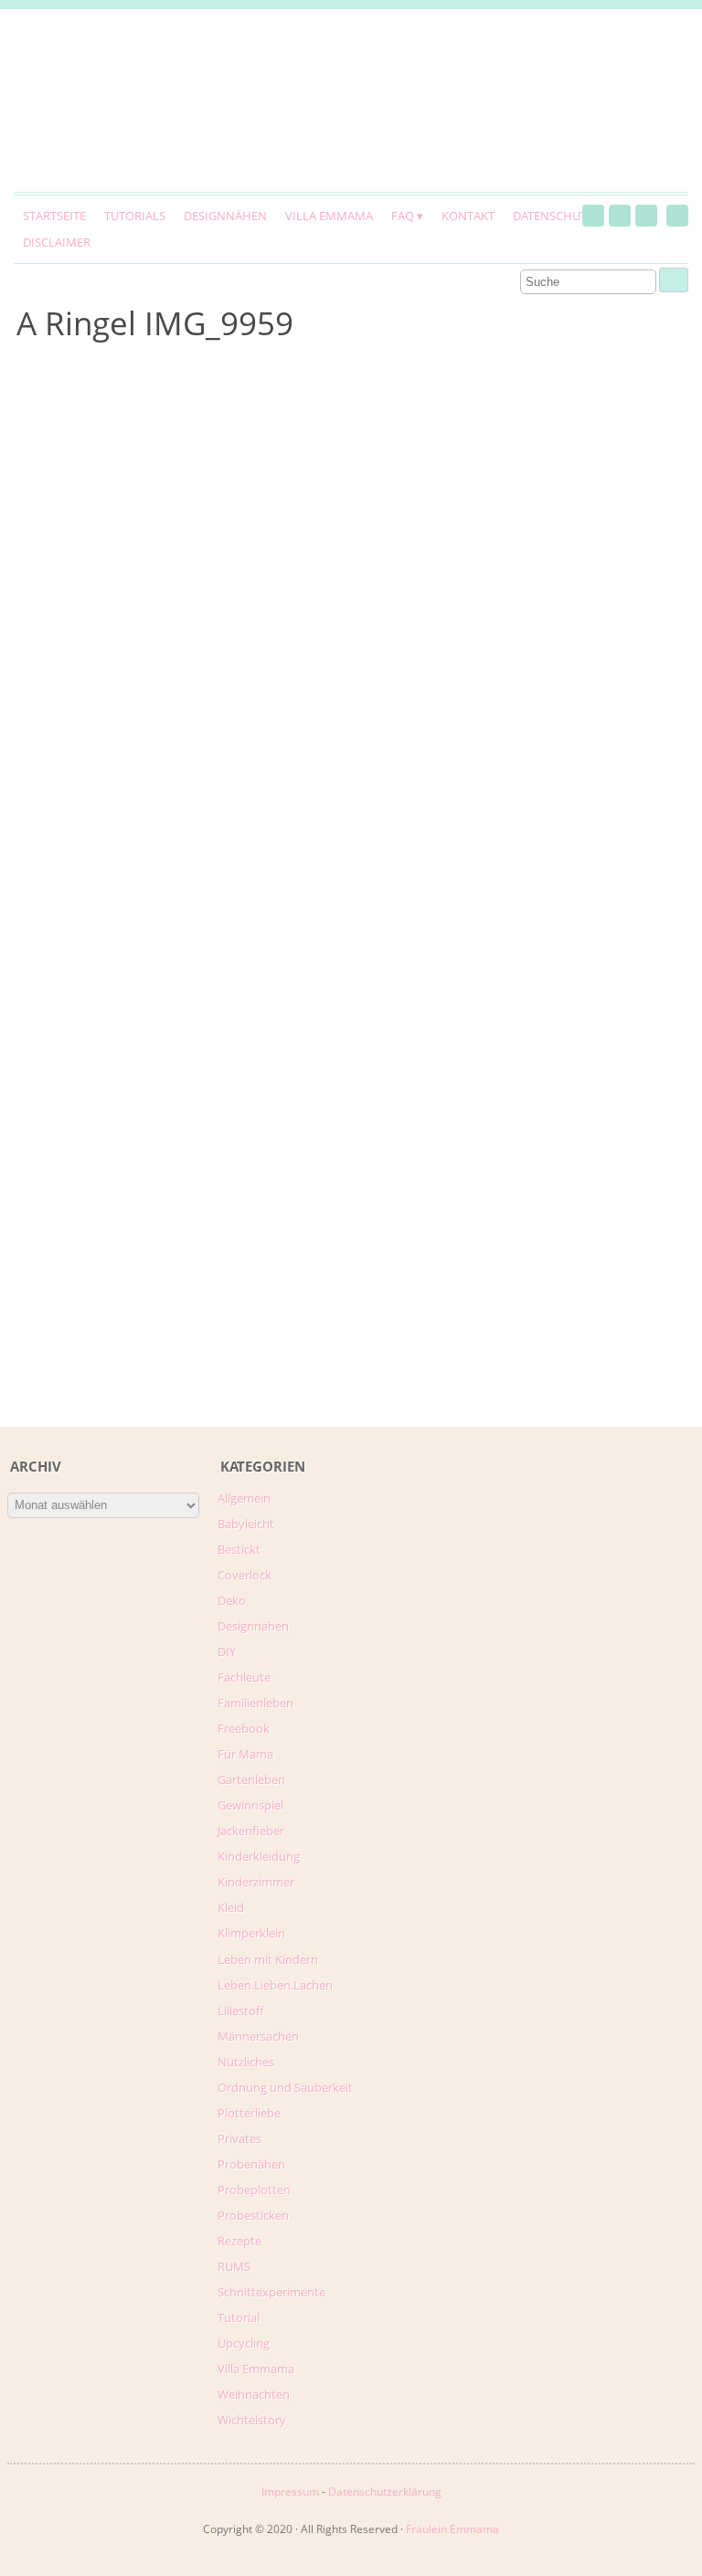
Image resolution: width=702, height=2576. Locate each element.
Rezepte (239, 2241)
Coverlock (245, 1575)
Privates (239, 2138)
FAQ (403, 216)
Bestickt (239, 1549)
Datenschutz (553, 216)
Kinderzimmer (256, 1882)
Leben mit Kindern (268, 1959)
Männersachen (258, 2036)
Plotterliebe (249, 2113)
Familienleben (255, 1703)
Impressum (290, 2492)
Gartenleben (251, 1779)
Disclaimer (57, 242)
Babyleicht (246, 1524)
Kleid (231, 1907)
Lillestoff (241, 2011)
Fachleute (244, 1677)
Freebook (244, 1728)
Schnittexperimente (271, 2292)
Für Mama (245, 1754)
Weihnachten (254, 2394)
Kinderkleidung (259, 1856)
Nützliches (246, 2062)
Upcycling (244, 2343)
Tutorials (135, 216)
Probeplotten (254, 2190)
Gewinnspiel (250, 1805)
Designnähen (225, 216)
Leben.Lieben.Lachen (275, 1985)
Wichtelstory (252, 2420)
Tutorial (239, 2317)
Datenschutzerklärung (385, 2492)
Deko (232, 1600)
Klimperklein (251, 1933)
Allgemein (244, 1498)
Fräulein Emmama (452, 2529)
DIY (227, 1652)
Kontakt (468, 216)
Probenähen (251, 2164)
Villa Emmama (329, 216)
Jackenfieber (251, 1831)
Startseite (54, 216)
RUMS (234, 2266)
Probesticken (253, 2215)
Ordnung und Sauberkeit (285, 2087)
